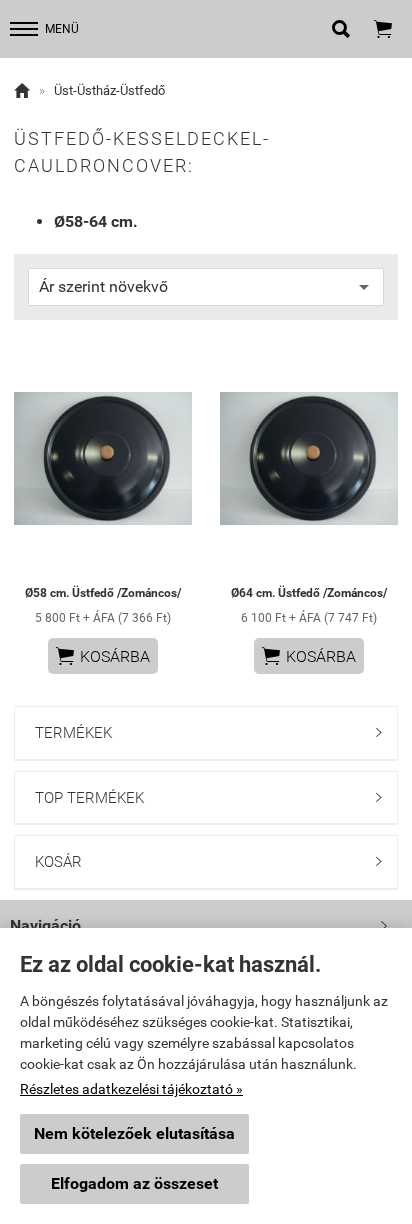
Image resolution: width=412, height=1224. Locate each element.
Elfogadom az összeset (134, 1183)
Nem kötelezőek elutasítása (134, 1133)
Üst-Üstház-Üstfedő (109, 90)
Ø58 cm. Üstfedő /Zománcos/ (103, 593)
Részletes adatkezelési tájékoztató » (131, 1089)
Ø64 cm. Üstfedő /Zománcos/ (309, 593)
